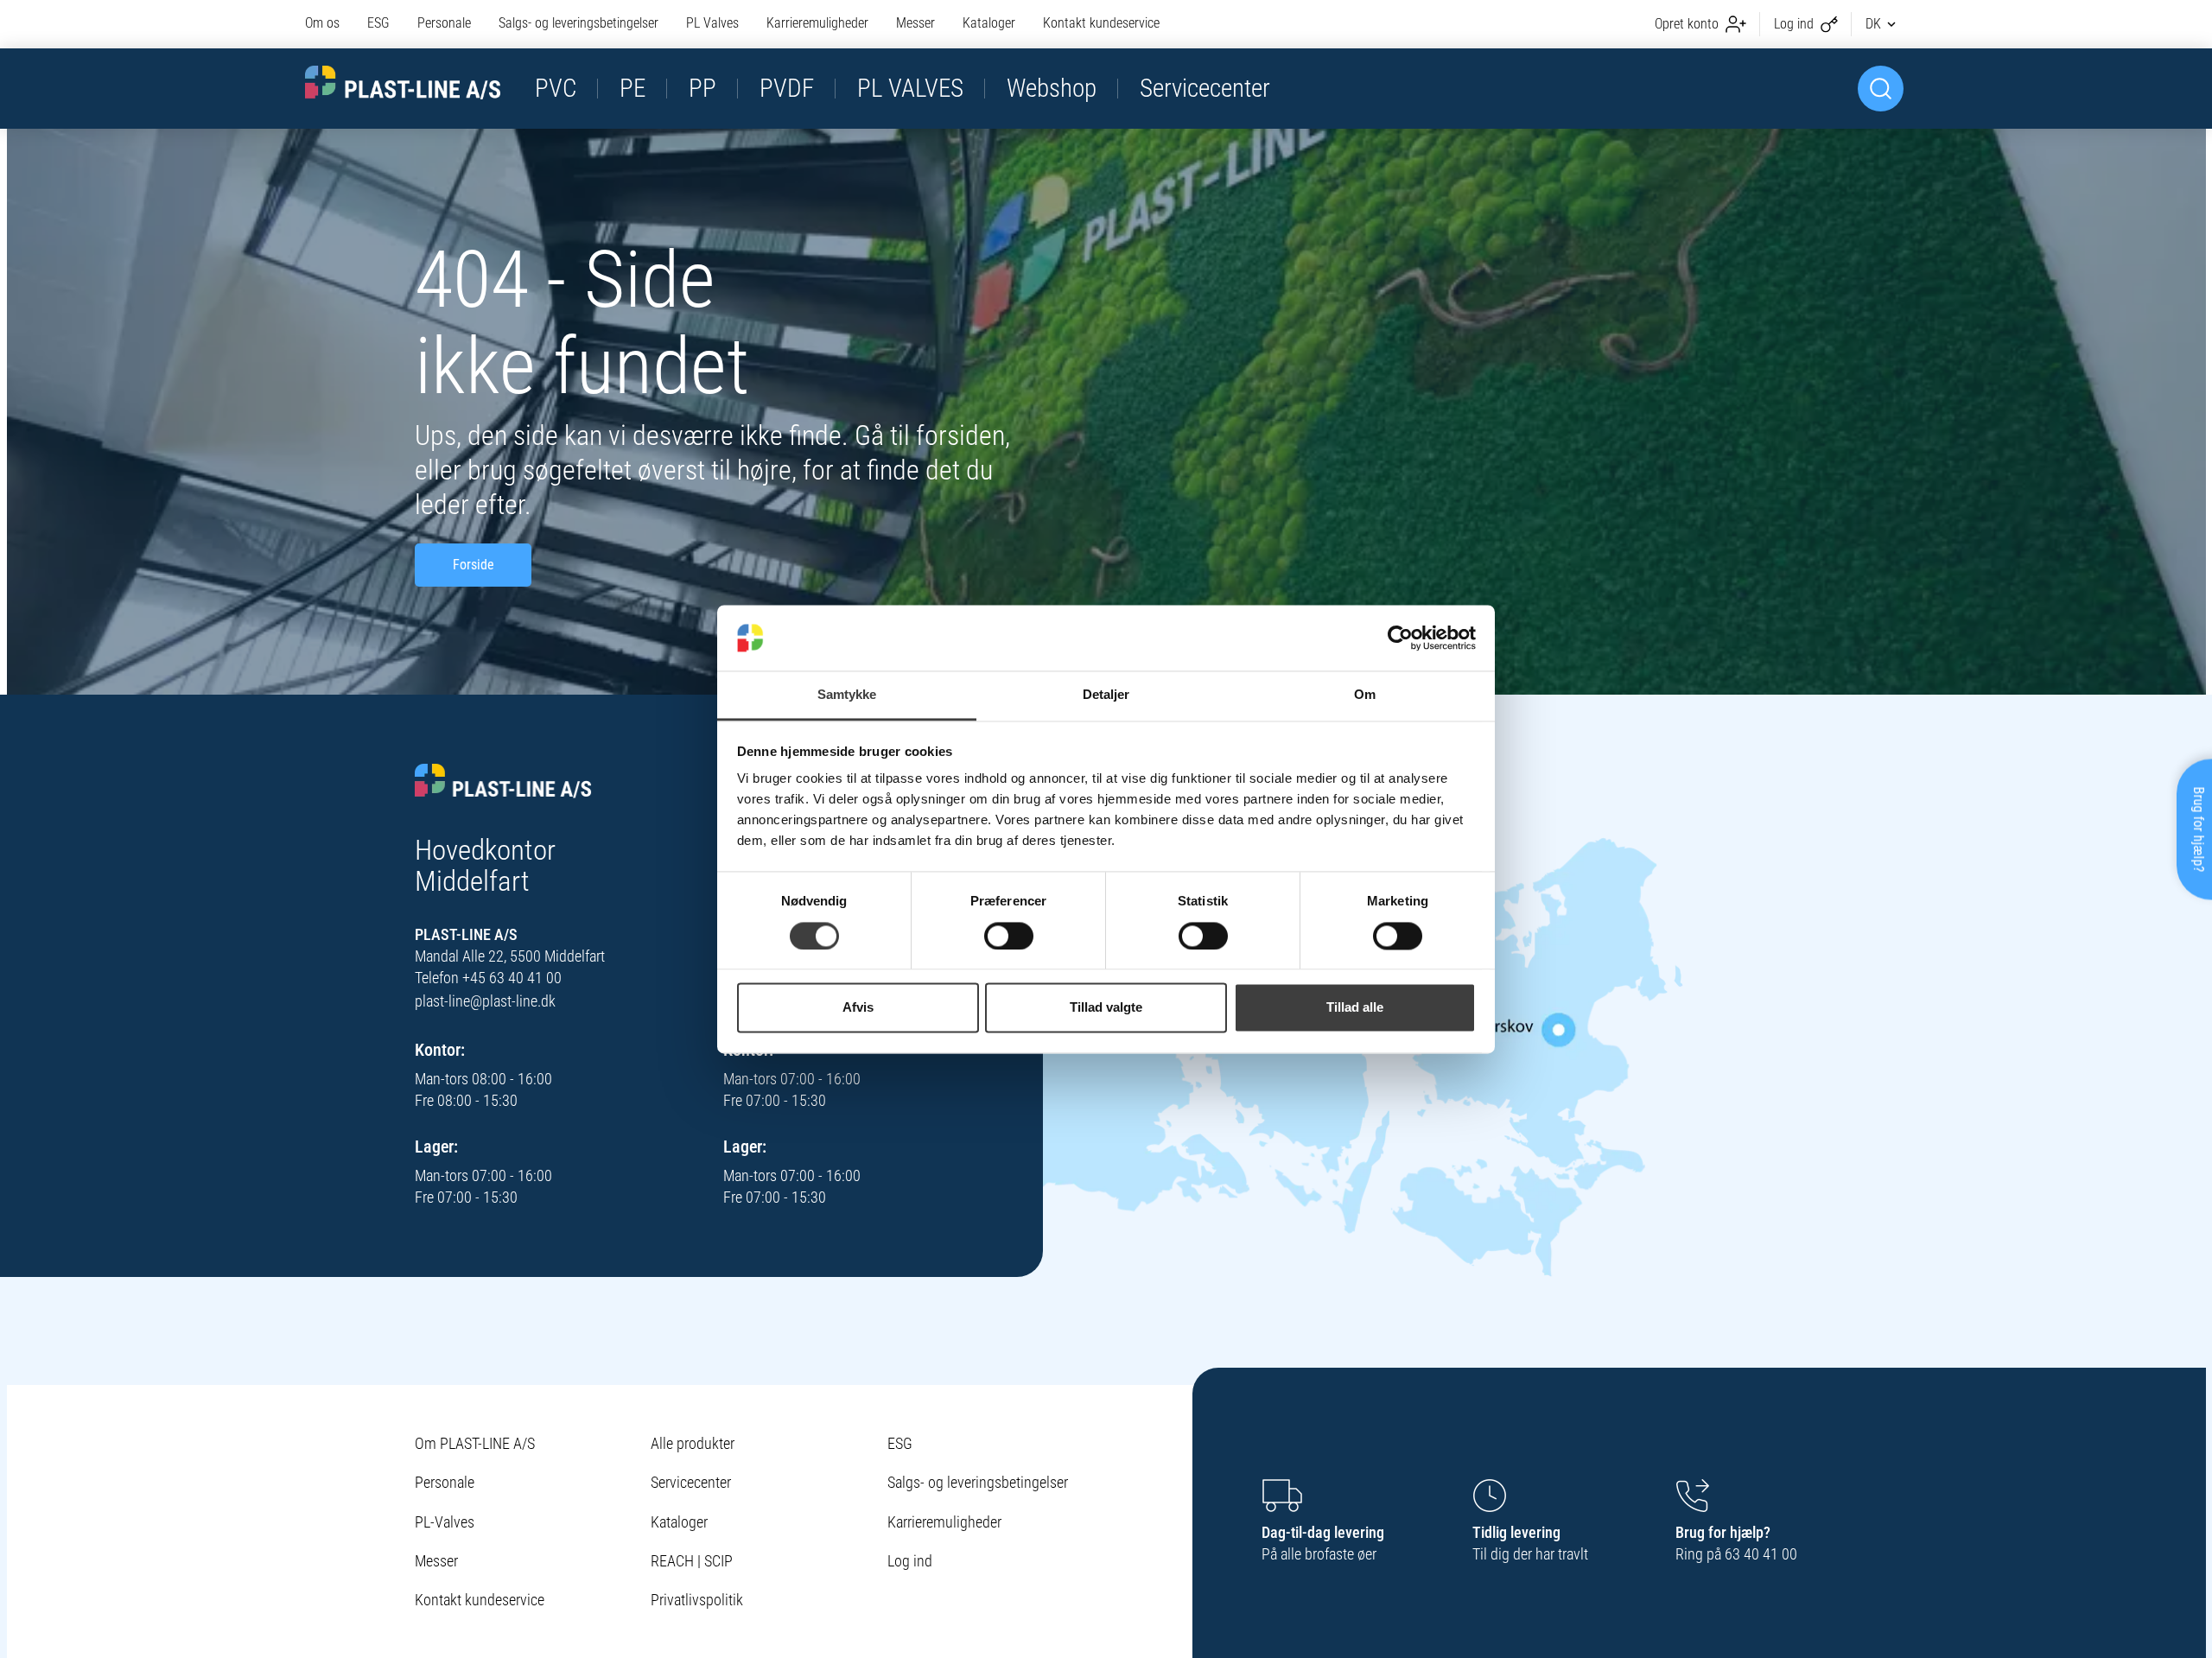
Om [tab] (1365, 695)
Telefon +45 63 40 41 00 (488, 978)
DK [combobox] (1873, 24)
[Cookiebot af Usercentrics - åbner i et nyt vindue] (1400, 638)
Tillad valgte (1106, 1008)
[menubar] (732, 24)
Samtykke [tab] (847, 695)
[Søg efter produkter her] (1881, 89)
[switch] (1009, 936)
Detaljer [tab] (1106, 695)
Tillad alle (1355, 1008)
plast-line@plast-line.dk (485, 1001)
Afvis (858, 1008)
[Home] (503, 782)
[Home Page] (403, 83)
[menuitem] (329, 24)
